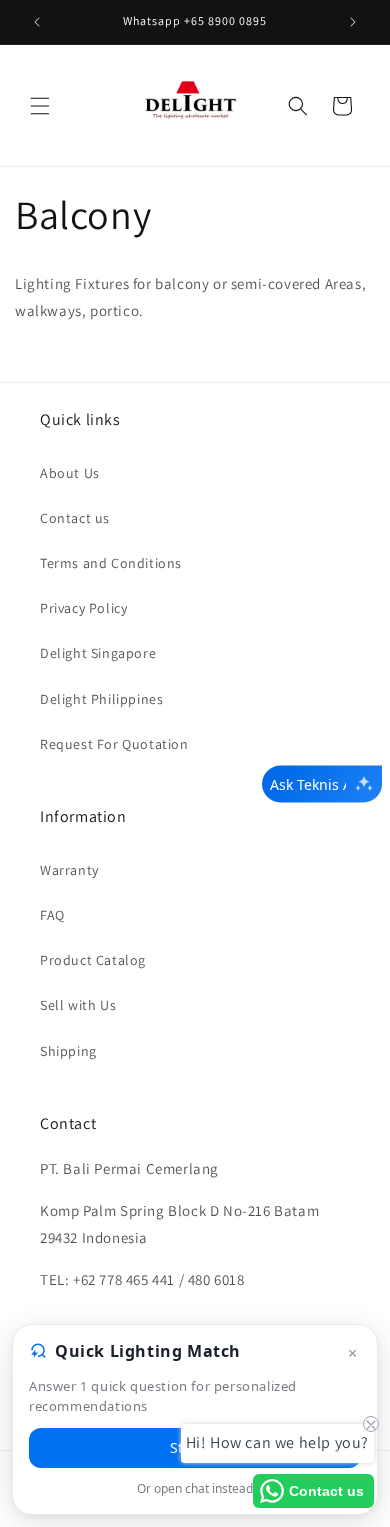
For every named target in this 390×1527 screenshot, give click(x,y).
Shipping (68, 1051)
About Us (70, 473)
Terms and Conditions (111, 563)
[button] (40, 106)
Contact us (75, 518)
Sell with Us (78, 1005)
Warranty (69, 870)
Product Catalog (93, 960)
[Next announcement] (353, 22)
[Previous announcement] (37, 22)
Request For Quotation (114, 744)
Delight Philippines (101, 699)
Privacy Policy (83, 608)
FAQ (52, 915)
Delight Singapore (98, 653)
